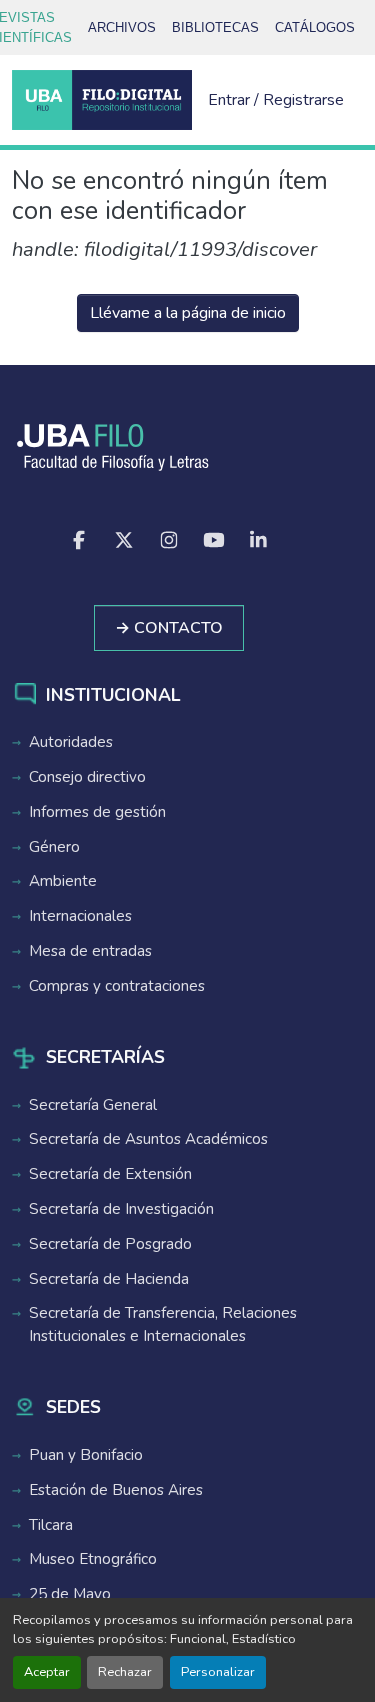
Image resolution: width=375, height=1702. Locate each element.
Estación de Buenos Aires (116, 1490)
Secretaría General (93, 1105)
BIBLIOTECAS (215, 27)
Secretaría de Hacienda (109, 1279)
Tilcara (51, 1525)
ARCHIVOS (122, 27)
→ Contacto (169, 628)
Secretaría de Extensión (110, 1174)
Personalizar (218, 1672)
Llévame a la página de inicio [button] (188, 313)
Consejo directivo (87, 777)
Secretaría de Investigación (121, 1209)
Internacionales (80, 916)
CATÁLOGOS (315, 27)
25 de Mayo (70, 1594)
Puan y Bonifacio (86, 1455)
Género (54, 847)
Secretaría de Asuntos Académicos (148, 1139)
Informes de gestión (97, 812)
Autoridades (71, 742)
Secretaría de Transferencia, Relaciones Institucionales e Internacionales (163, 1324)
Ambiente (63, 881)
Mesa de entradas (90, 951)
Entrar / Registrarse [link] (276, 100)
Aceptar (47, 1672)
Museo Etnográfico (93, 1559)
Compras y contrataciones (117, 986)
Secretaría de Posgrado (110, 1244)
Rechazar (125, 1672)
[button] (102, 100)
